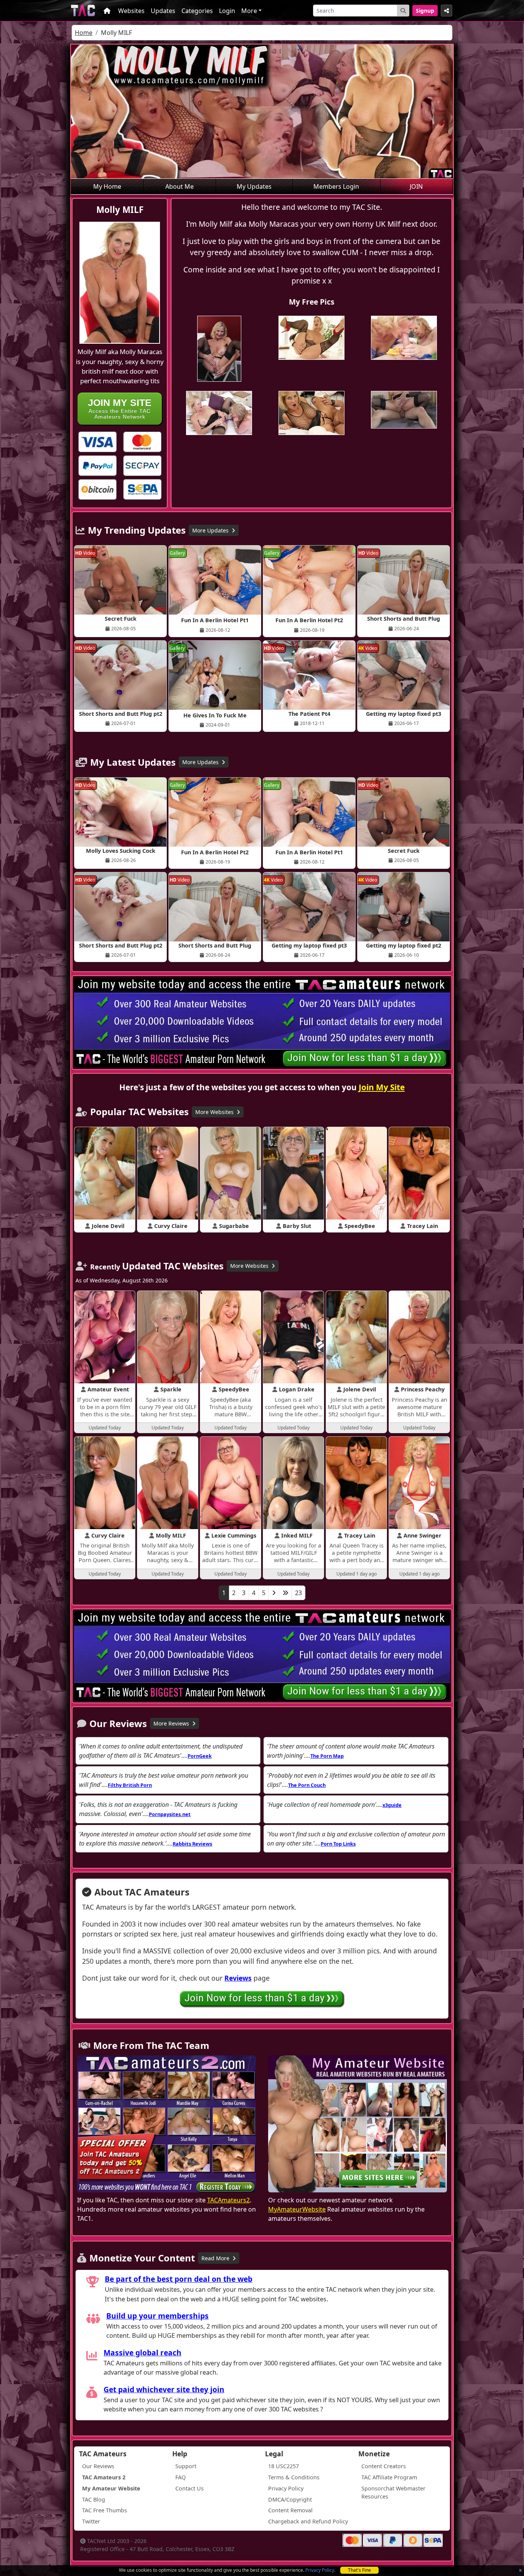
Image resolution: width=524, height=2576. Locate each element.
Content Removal (290, 2510)
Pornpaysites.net (170, 1814)
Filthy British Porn (130, 1785)
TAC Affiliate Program (389, 2477)
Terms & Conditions (294, 2477)
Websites (131, 11)
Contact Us (189, 2488)
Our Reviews (98, 2466)
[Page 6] (285, 1593)
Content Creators (384, 2466)
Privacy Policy (320, 2570)
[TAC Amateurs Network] (83, 11)
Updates (163, 11)
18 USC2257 (283, 2466)
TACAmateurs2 (228, 2200)
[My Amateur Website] (358, 2125)
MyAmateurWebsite (297, 2209)
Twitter (91, 2521)
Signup (425, 11)
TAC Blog (94, 2499)
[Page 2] (274, 1593)
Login (227, 11)
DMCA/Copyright (290, 2499)
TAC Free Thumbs (105, 2510)
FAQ (180, 2477)
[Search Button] (403, 11)
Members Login (336, 186)
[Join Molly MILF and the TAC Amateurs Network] (97, 442)
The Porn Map (327, 1756)
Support (186, 2466)
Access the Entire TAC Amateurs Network (120, 408)
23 (298, 1593)
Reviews (238, 1978)
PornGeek (200, 1756)
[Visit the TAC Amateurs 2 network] (166, 2125)
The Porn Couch (307, 1785)
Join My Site (382, 1087)
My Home (107, 186)
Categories (197, 11)
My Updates (254, 186)
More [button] (249, 11)
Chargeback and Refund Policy (308, 2521)
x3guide (392, 1805)
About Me (180, 186)
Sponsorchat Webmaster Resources (393, 2493)
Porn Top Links (338, 1844)
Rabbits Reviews (192, 1844)
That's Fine (359, 2570)
